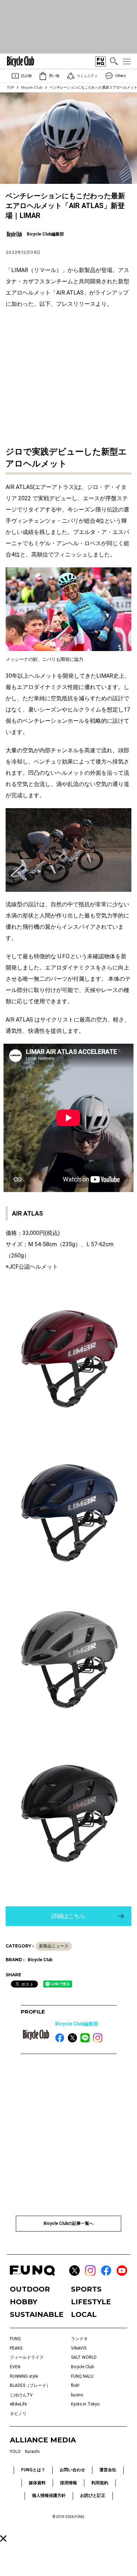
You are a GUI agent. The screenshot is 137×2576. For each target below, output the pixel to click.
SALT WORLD (84, 2357)
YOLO (15, 2452)
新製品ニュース (54, 1946)
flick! (75, 2385)
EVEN (15, 2367)
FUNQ (15, 2339)
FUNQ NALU (82, 2376)
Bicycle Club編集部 (77, 2024)
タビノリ (18, 2414)
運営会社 (108, 2470)
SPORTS (86, 2289)
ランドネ (79, 2339)
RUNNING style (24, 2376)
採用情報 (68, 2483)
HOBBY (24, 2302)
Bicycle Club (32, 87)
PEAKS (16, 2348)
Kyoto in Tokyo (85, 2404)
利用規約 (100, 2483)
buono (77, 2395)
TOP (11, 87)
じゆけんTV (21, 2395)
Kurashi (32, 2452)
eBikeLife (18, 2404)
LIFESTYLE (91, 2302)
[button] (3, 2539)
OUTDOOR (30, 2289)
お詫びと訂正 (93, 2495)
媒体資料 (37, 2483)
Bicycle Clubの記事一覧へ (68, 2223)
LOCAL (84, 2314)
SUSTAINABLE (37, 2314)
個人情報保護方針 (49, 2495)
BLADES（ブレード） (30, 2385)
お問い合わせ (72, 2470)
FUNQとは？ (33, 2470)
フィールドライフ (27, 2357)
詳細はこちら (68, 1916)
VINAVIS (79, 2348)
